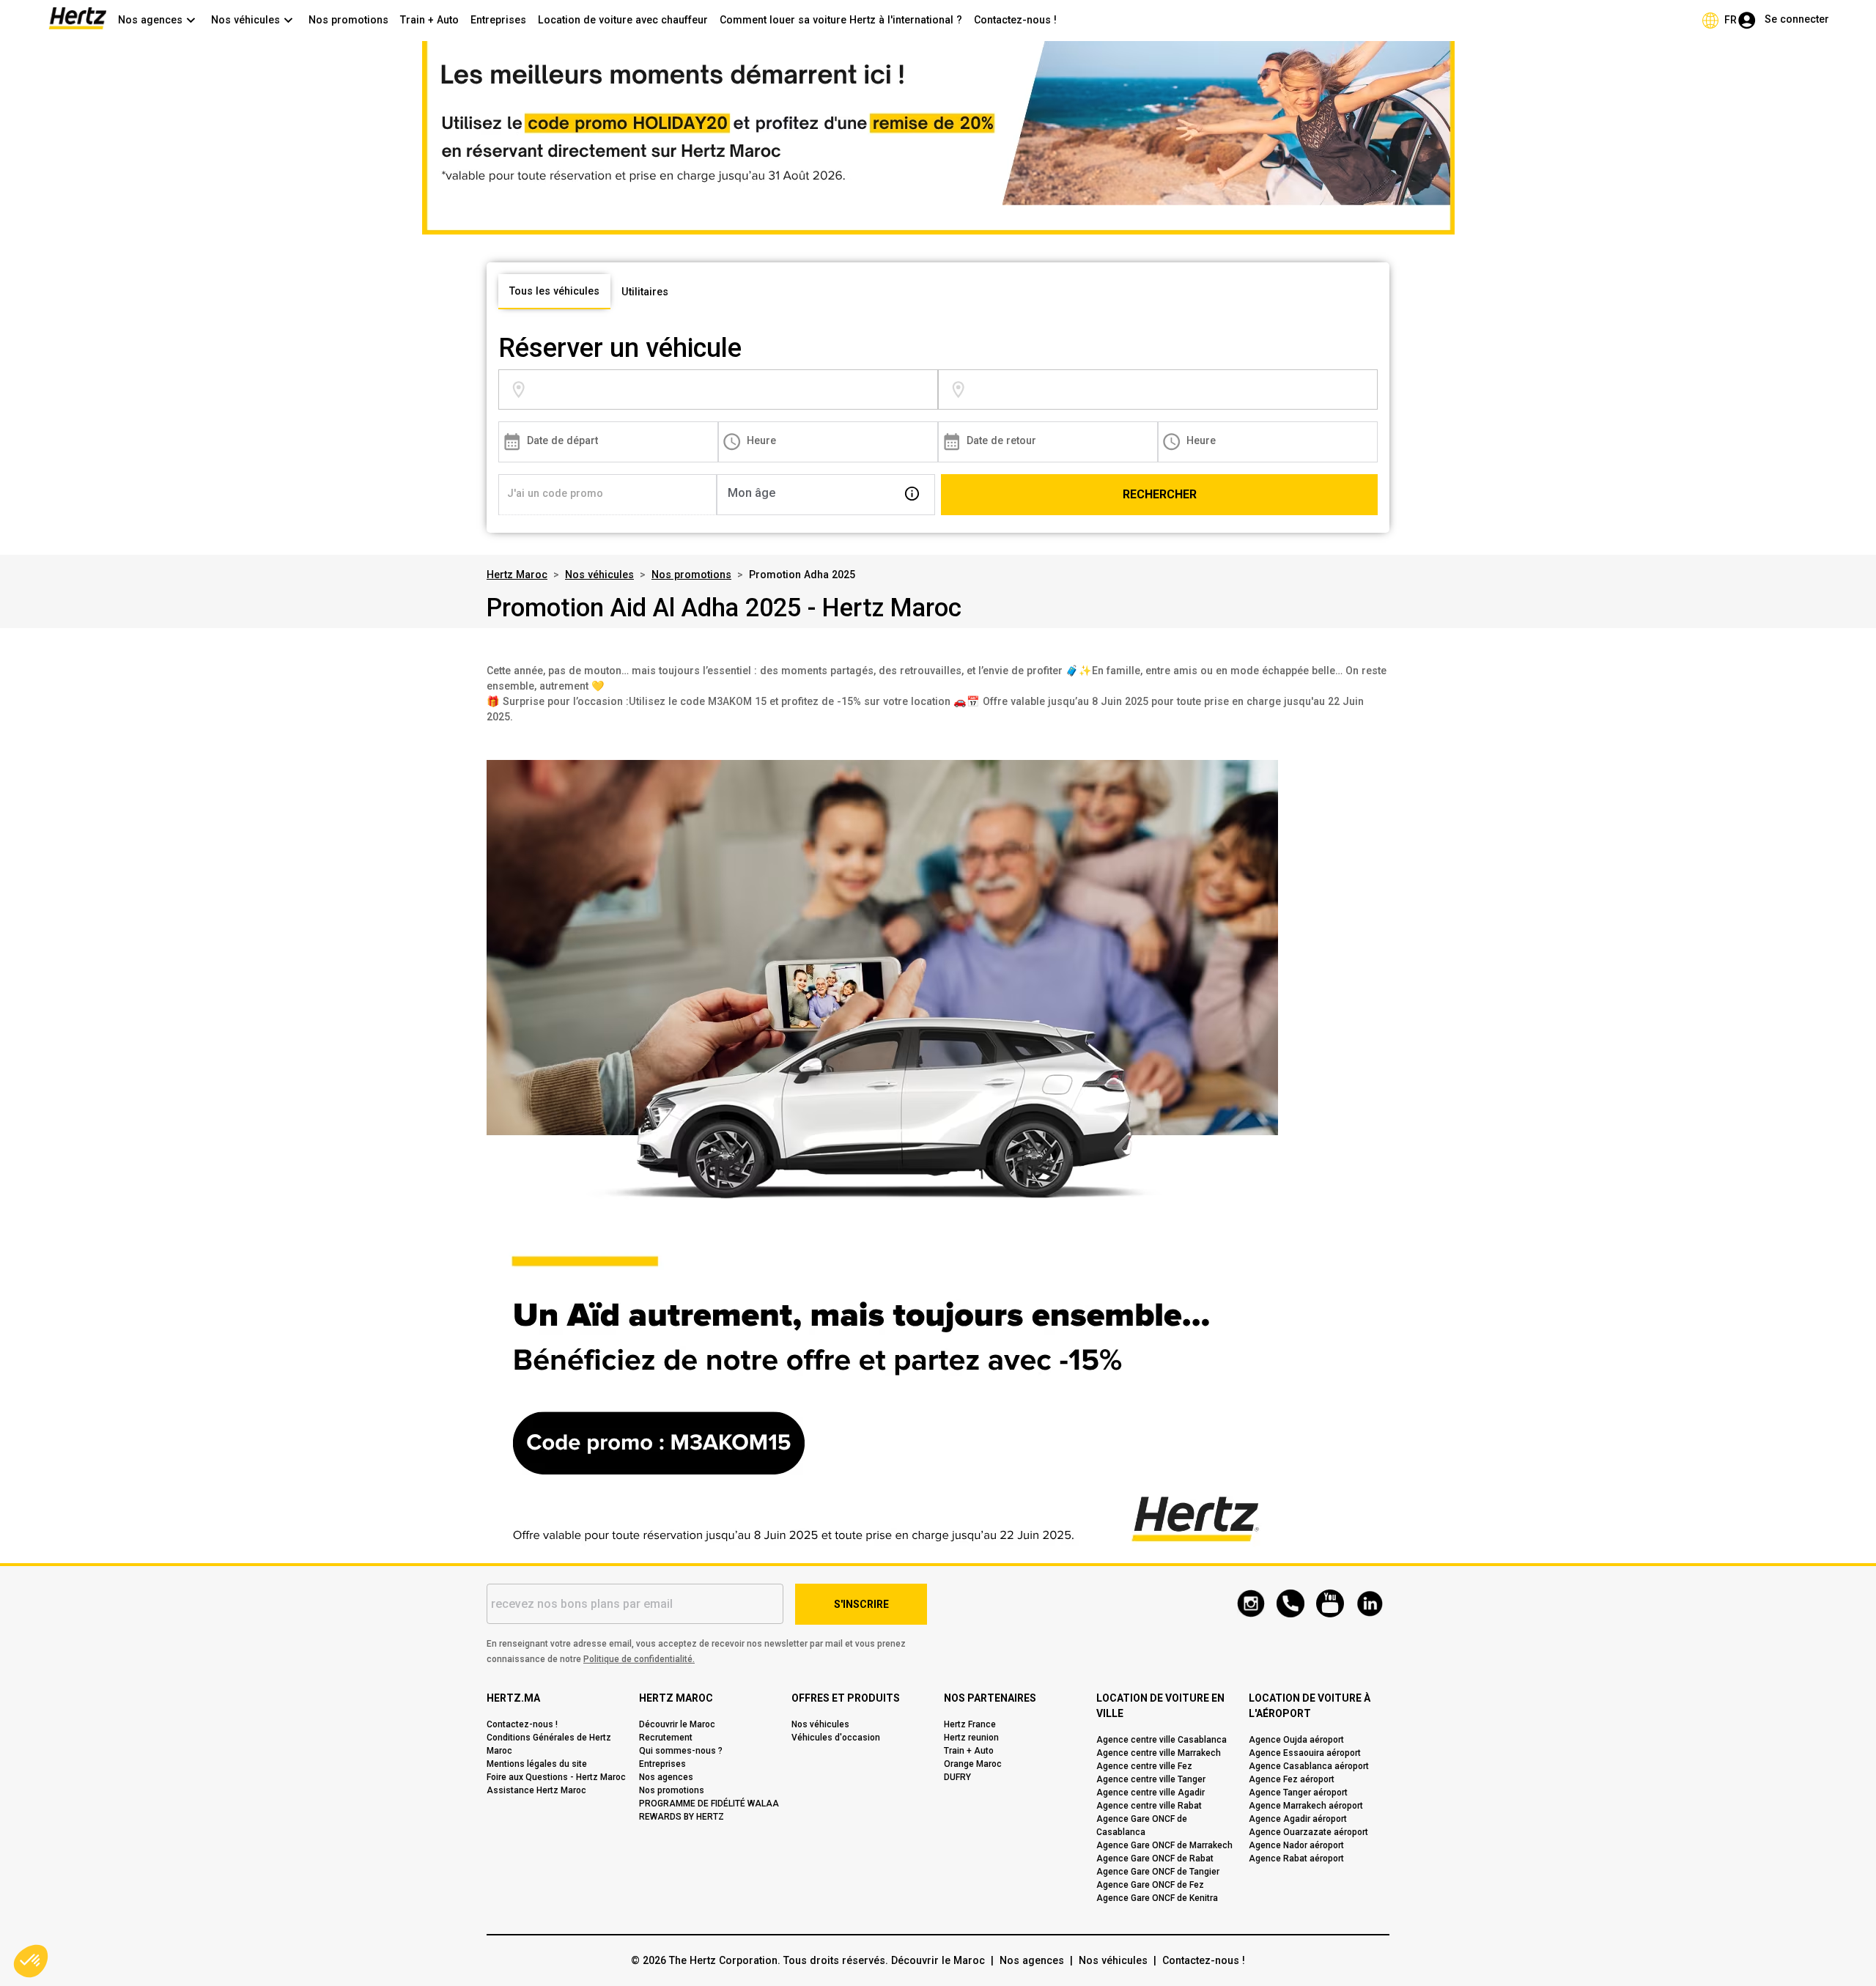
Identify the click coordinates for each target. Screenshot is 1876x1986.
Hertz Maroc (517, 575)
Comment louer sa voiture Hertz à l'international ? (841, 20)
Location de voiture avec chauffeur (623, 20)
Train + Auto (429, 20)
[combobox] (733, 390)
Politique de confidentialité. (639, 1659)
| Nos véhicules (1106, 1960)
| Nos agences (1024, 1960)
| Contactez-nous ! (1196, 1960)
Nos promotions (348, 20)
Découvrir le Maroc (938, 1960)
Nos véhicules (599, 575)
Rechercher (1160, 494)
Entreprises (498, 20)
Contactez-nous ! (1015, 20)
